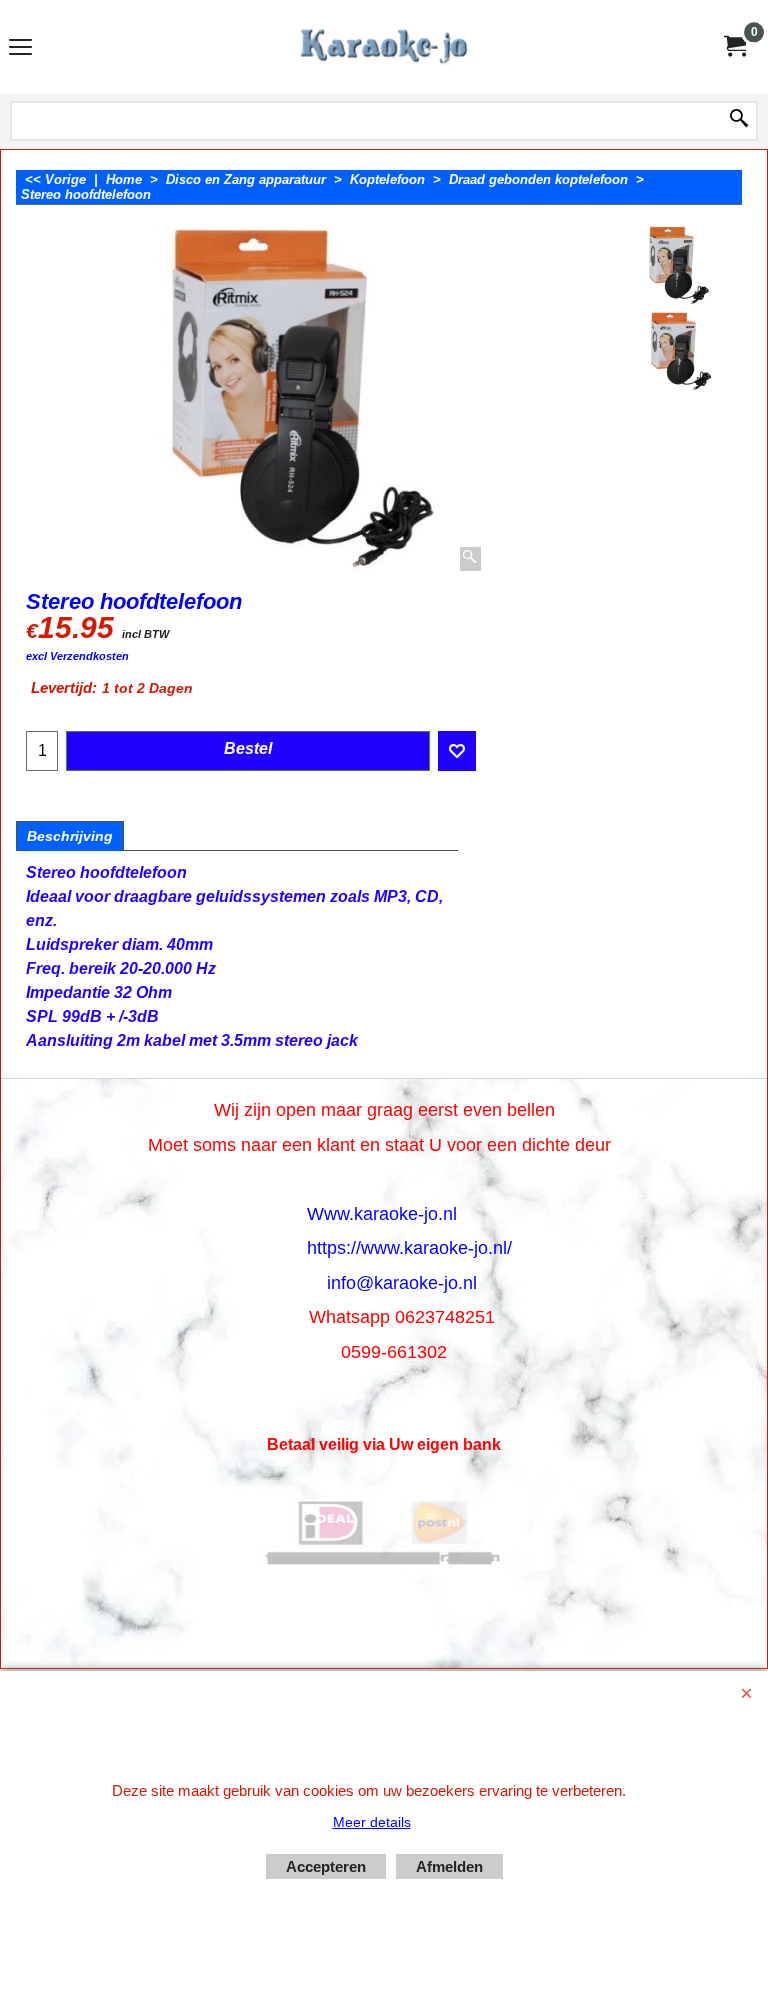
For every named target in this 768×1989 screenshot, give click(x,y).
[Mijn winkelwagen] (734, 46)
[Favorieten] (457, 751)
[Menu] (20, 48)
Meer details (372, 1822)
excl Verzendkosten (77, 656)
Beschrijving (70, 836)
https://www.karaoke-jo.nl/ (409, 1248)
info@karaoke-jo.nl (402, 1283)
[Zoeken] (739, 120)
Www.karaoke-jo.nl (382, 1214)
